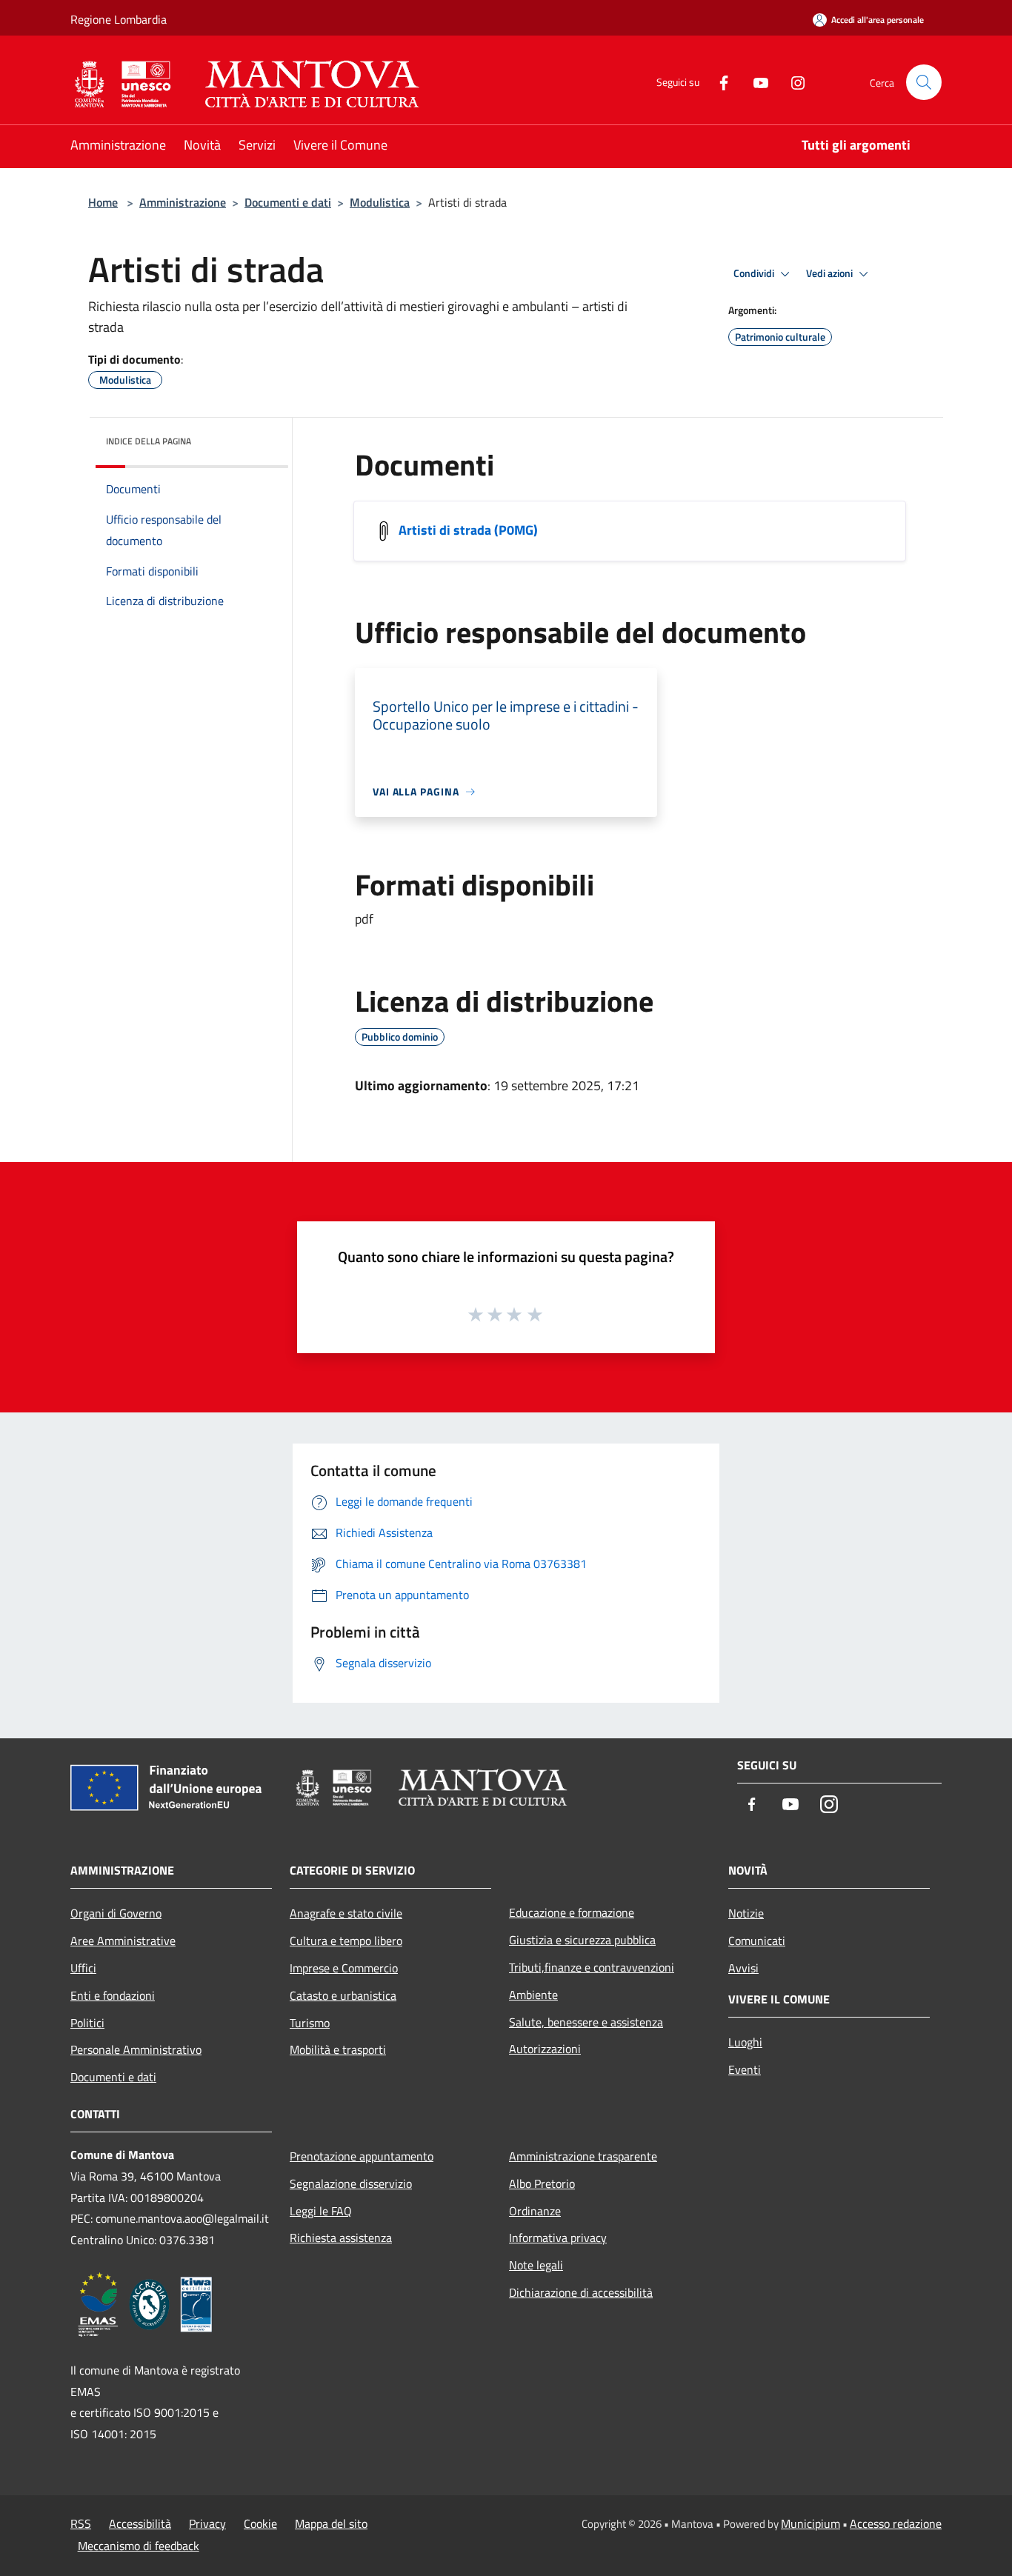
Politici (87, 2023)
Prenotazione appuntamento (362, 2156)
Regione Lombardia (119, 19)
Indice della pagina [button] (149, 441)
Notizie (746, 1913)
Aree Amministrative (123, 1941)
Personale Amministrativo (136, 2049)
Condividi (755, 273)
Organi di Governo (116, 1913)
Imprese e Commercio (344, 1968)
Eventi (745, 2069)
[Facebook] (718, 82)
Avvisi (743, 1968)
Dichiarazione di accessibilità (581, 2292)
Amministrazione (183, 202)
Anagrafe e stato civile (346, 1913)
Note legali (536, 2265)
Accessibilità (140, 2523)
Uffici (83, 1968)
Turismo (310, 2023)
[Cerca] (924, 82)
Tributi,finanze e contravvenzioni (592, 1967)
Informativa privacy (558, 2238)
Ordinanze (535, 2211)
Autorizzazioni (545, 2049)
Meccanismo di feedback (139, 2546)
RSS (81, 2523)
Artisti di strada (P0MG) (468, 530)
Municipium (810, 2523)
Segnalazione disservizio (351, 2183)
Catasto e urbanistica (343, 1995)
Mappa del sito (331, 2523)
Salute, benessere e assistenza (586, 2022)
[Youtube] (755, 82)
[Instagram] (792, 82)
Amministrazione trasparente (583, 2156)
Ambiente (533, 1995)
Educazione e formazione (572, 1912)
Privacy (207, 2523)
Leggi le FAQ (321, 2211)
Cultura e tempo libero (346, 1941)
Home (103, 202)
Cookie (260, 2523)
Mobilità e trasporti (338, 2049)
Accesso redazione (896, 2523)
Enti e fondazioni (113, 1995)
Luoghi (745, 2042)
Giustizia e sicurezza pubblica (582, 1940)
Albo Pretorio (542, 2183)
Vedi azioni (830, 273)
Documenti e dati (288, 202)
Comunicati (757, 1941)
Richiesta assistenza (341, 2238)
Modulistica (380, 202)
